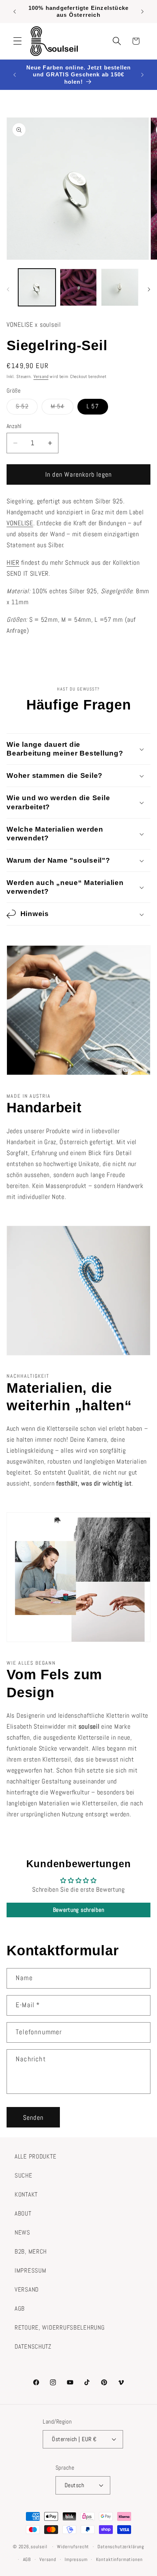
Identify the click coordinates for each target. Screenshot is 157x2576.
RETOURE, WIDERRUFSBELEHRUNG (60, 2328)
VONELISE (20, 523)
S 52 (27, 408)
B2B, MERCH (31, 2252)
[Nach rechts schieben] (149, 290)
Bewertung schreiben (79, 1910)
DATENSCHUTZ (33, 2347)
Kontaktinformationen (119, 2559)
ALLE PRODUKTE (35, 2157)
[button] (18, 41)
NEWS (22, 2233)
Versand (41, 377)
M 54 (62, 408)
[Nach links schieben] (8, 290)
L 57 (93, 406)
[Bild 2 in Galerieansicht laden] (78, 287)
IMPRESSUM (30, 2271)
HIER (13, 562)
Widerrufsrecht (73, 2547)
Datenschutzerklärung (121, 2547)
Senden (33, 2117)
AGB (20, 2309)
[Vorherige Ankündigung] (15, 11)
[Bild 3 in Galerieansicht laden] (120, 287)
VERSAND (27, 2290)
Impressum (76, 2559)
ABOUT (23, 2214)
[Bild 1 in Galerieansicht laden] (37, 287)
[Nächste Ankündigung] (142, 11)
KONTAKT (26, 2195)
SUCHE (24, 2176)
